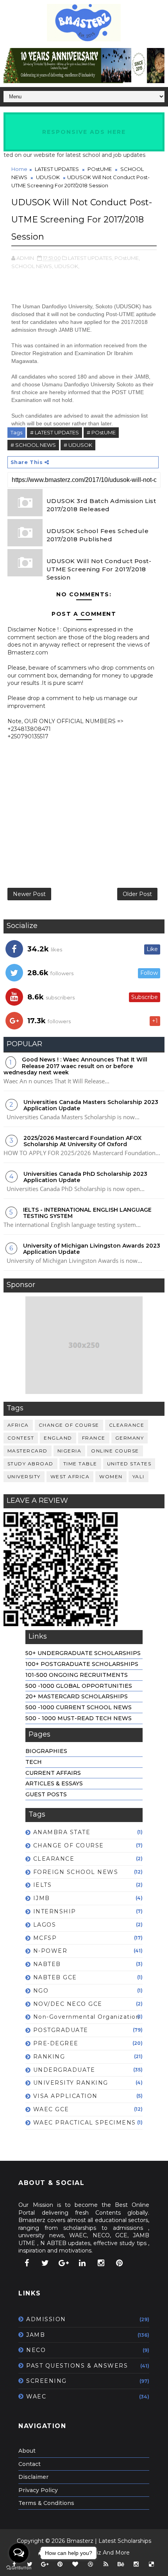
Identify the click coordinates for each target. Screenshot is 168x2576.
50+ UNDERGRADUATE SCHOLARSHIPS (83, 1653)
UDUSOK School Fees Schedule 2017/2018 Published (98, 535)
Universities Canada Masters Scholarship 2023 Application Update (91, 1105)
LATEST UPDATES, (91, 258)
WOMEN (111, 1476)
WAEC (36, 2396)
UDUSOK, (67, 266)
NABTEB (47, 1964)
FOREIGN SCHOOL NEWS (76, 1872)
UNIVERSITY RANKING (71, 2083)
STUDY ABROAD (30, 1464)
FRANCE (94, 1438)
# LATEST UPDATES (55, 432)
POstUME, (127, 258)
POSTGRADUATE (61, 2030)
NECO (36, 2350)
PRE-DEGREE (56, 2043)
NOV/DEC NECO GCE (68, 2004)
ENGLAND (58, 1438)
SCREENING (46, 2381)
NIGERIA (70, 1451)
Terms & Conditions (46, 2503)
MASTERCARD (28, 1451)
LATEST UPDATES (57, 169)
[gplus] (64, 2263)
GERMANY (130, 1438)
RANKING (49, 2057)
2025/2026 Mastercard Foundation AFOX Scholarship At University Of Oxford (82, 1141)
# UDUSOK (78, 445)
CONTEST (21, 1438)
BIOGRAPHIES (46, 1751)
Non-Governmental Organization (87, 2017)
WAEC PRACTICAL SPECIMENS (85, 2123)
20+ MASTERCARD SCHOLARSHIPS (77, 1696)
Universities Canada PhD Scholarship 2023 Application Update (85, 1177)
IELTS (43, 1885)
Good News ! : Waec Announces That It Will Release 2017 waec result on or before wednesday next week (75, 1066)
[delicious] (152, 2564)
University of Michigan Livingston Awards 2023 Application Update (92, 1249)
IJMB (42, 1898)
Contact (29, 2464)
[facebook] (27, 2263)
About (27, 2451)
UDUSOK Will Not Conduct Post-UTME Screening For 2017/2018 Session (99, 569)
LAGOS (45, 1925)
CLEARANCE (127, 1425)
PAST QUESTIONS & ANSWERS (77, 2366)
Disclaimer (33, 2477)
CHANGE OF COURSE (69, 1425)
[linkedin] (82, 2263)
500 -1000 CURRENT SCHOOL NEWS (79, 1707)
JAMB (36, 2335)
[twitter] (45, 2263)
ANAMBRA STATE (62, 1832)
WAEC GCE (51, 2109)
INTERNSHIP (55, 1911)
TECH (34, 1762)
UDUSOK (48, 177)
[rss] (106, 2564)
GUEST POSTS (46, 1794)
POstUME (100, 169)
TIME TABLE (80, 1464)
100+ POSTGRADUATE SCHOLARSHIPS (82, 1664)
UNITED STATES (129, 1464)
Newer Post (29, 894)
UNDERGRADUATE (64, 2070)
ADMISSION (46, 2319)
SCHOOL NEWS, (32, 266)
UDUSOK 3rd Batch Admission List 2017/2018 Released (101, 505)
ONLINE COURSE (115, 1451)
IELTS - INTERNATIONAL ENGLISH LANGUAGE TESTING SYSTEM (87, 1213)
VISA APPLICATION (65, 2096)
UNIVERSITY (24, 1476)
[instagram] (101, 2263)
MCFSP (45, 1938)
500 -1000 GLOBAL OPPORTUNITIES (79, 1686)
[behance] (121, 2564)
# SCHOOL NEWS (33, 445)
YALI (139, 1476)
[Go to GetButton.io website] (19, 2568)
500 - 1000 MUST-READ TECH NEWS (79, 1718)
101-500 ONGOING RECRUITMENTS (77, 1675)
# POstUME (101, 432)
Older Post (137, 894)
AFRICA (18, 1425)
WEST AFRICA (70, 1476)
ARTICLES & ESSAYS (54, 1783)
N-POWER (50, 1951)
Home (19, 169)
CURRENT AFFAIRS (53, 1773)
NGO (41, 1991)
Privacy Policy (38, 2490)
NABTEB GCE (55, 1977)
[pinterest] (120, 2263)
